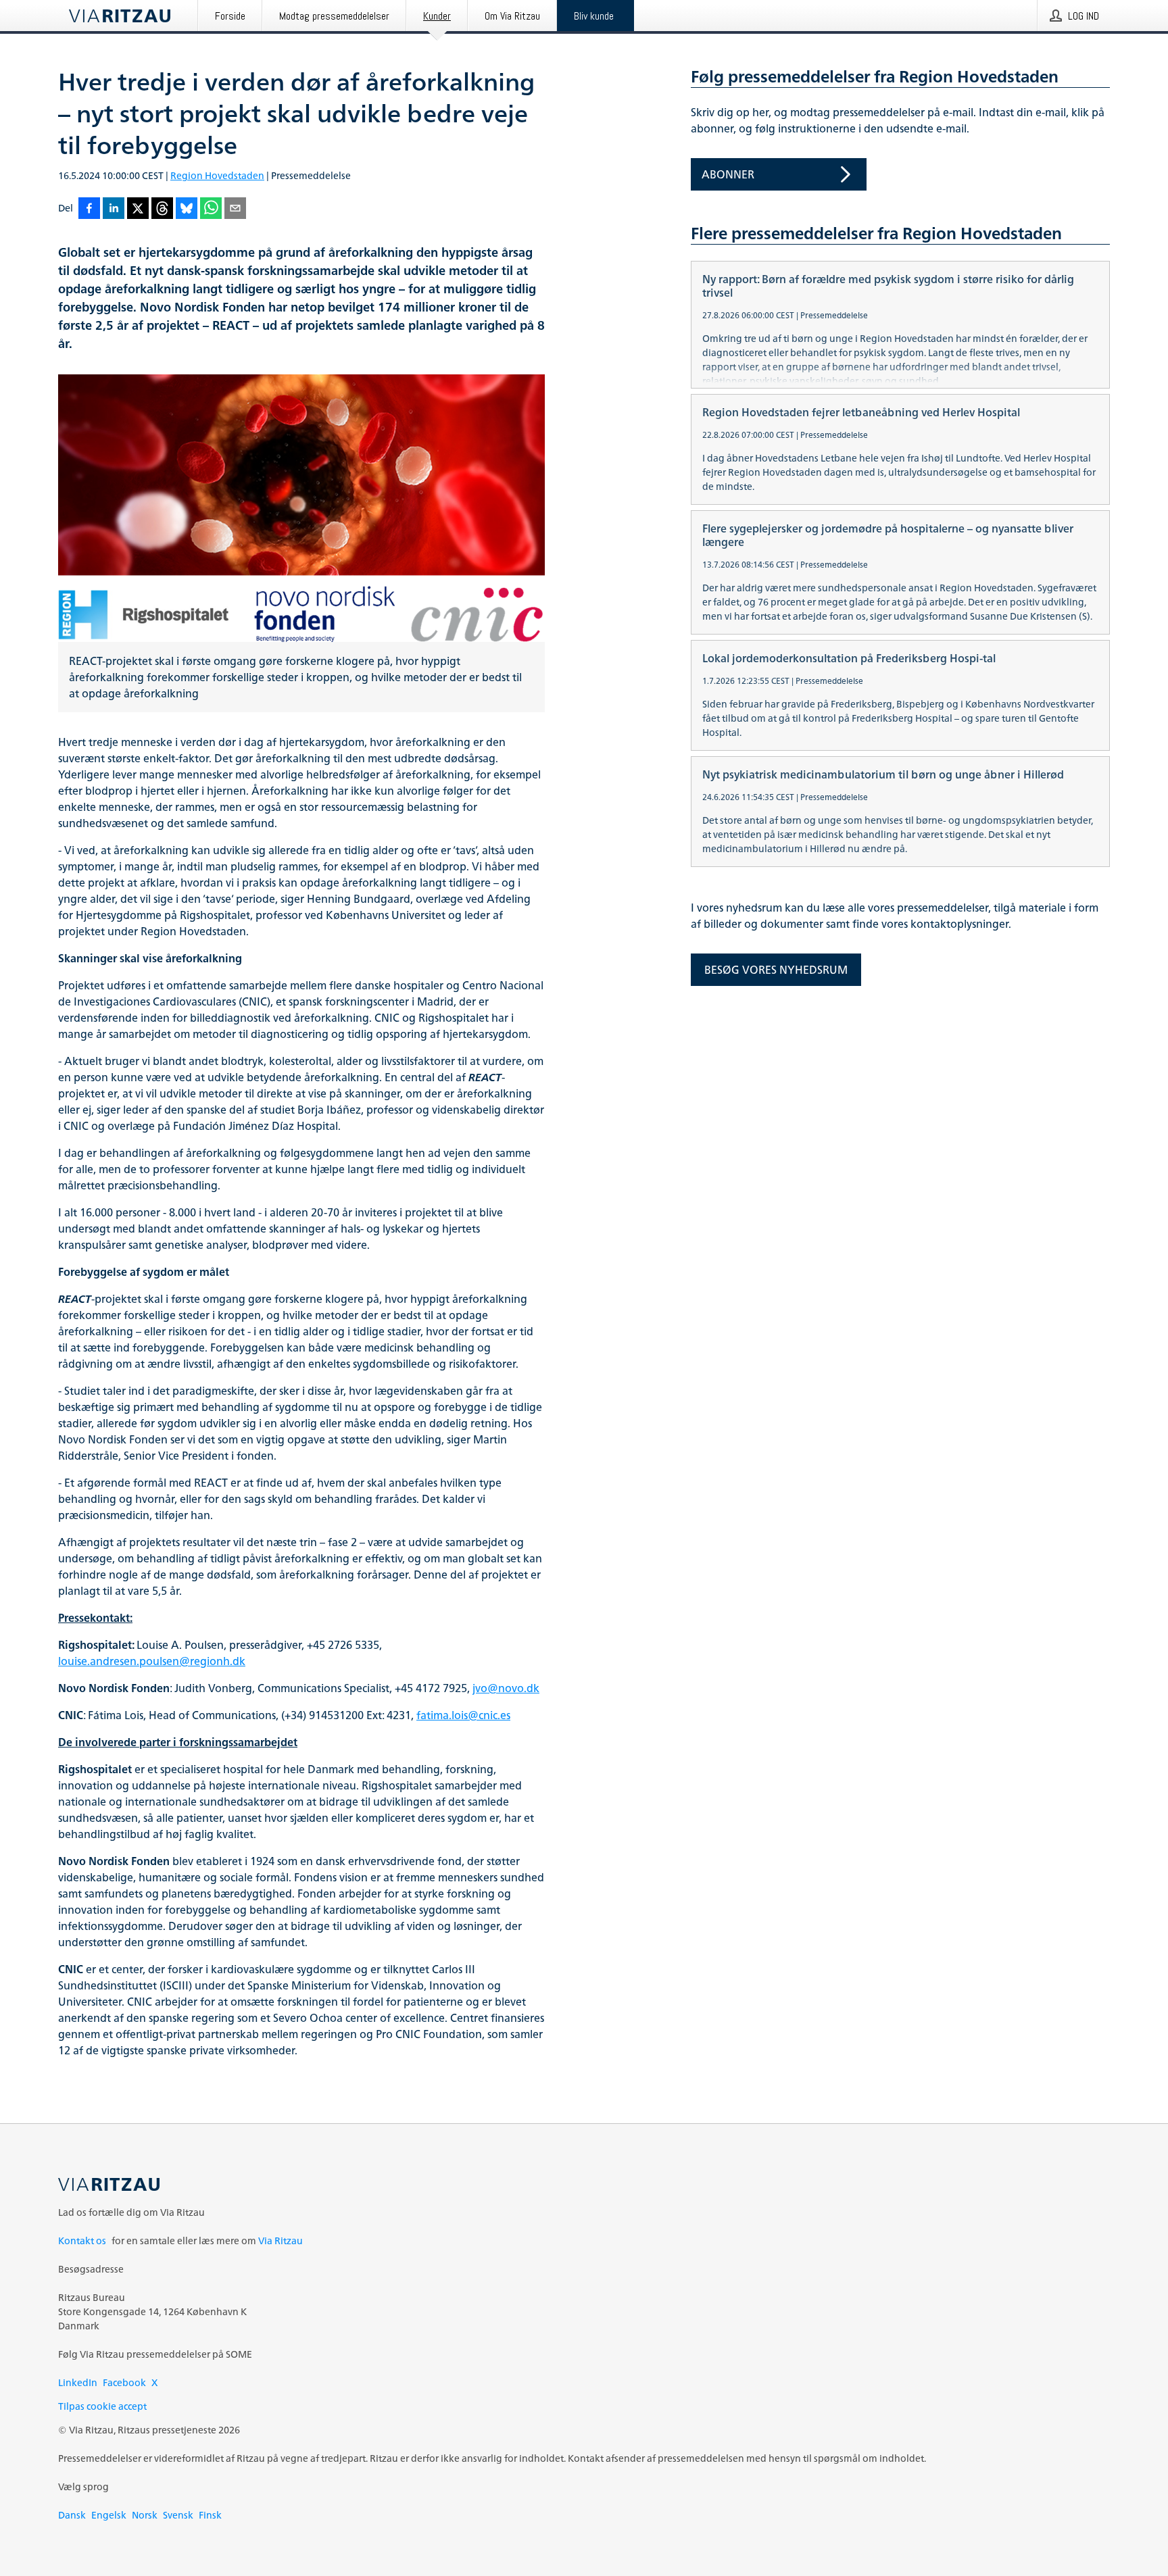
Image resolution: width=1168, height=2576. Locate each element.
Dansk (72, 2515)
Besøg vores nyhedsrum (776, 970)
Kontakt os (82, 2240)
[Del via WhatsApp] (211, 209)
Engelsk (109, 2515)
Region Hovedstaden (217, 175)
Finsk (210, 2515)
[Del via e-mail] (235, 209)
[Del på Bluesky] (187, 209)
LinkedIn (78, 2382)
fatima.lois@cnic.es (463, 1715)
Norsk (145, 2515)
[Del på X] (138, 209)
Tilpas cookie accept (102, 2406)
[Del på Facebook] (89, 209)
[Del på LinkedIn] (114, 209)
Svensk (178, 2515)
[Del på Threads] (162, 209)
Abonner (728, 174)
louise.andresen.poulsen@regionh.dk (152, 1661)
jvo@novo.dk (506, 1688)
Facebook (124, 2382)
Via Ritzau (281, 2240)
